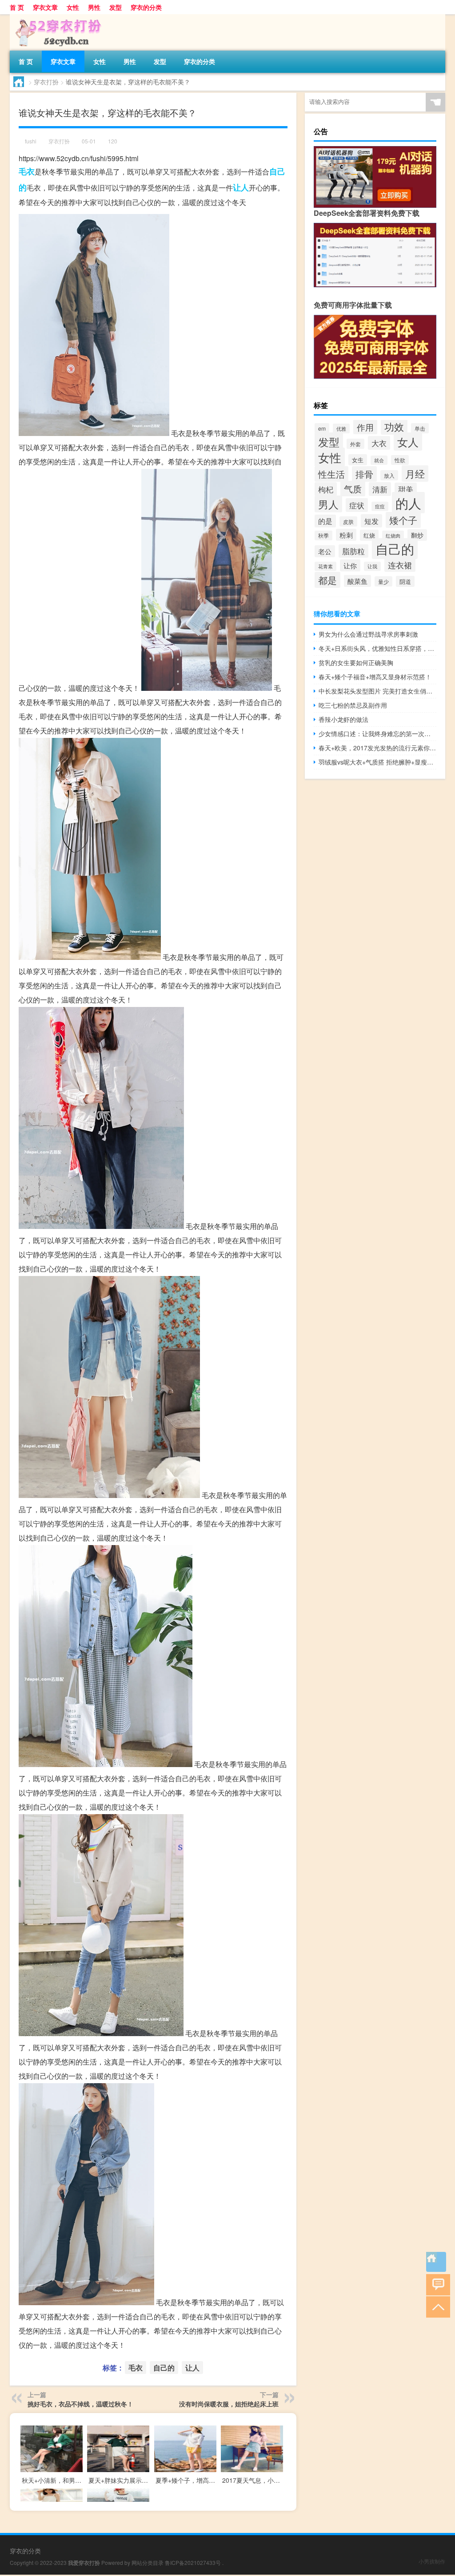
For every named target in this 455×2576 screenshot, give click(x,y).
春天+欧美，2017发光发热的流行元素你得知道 (377, 748)
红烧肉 (393, 535)
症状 (357, 505)
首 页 (17, 7)
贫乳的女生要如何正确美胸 (356, 662)
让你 (350, 565)
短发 (371, 521)
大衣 (379, 443)
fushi (31, 141)
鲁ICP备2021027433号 (193, 2562)
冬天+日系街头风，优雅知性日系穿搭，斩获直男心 (377, 648)
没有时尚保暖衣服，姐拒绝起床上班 (229, 2404)
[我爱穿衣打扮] (56, 17)
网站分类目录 (148, 2562)
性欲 (400, 460)
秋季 (323, 535)
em (322, 428)
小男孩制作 (432, 2561)
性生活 (331, 474)
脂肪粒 (353, 551)
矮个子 (403, 520)
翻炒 (417, 535)
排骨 (364, 474)
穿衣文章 (45, 7)
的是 (325, 521)
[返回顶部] (436, 2306)
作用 (365, 427)
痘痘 (380, 506)
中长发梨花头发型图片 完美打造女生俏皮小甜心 (377, 691)
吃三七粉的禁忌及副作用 (353, 705)
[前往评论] (436, 2284)
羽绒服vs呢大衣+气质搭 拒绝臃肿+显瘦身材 (377, 762)
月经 (415, 474)
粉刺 (346, 535)
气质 (353, 489)
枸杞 (326, 489)
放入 (389, 475)
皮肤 (348, 521)
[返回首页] (436, 2262)
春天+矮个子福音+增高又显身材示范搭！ (375, 677)
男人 (328, 504)
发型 (116, 7)
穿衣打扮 (46, 82)
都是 (327, 580)
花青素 (325, 566)
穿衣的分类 (146, 7)
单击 (420, 428)
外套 (355, 444)
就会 (379, 460)
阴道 (405, 581)
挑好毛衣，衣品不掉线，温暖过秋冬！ (80, 2404)
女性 (73, 7)
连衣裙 (400, 565)
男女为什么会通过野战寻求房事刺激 (368, 634)
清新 (380, 489)
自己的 (164, 2368)
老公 (325, 551)
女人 (408, 442)
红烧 (369, 535)
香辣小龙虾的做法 (343, 719)
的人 (408, 503)
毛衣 (27, 171)
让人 (241, 187)
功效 (394, 426)
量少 (383, 581)
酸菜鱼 (357, 581)
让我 (372, 566)
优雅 (341, 428)
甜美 (406, 489)
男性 (94, 7)
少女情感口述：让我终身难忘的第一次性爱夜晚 (377, 733)
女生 (358, 460)
